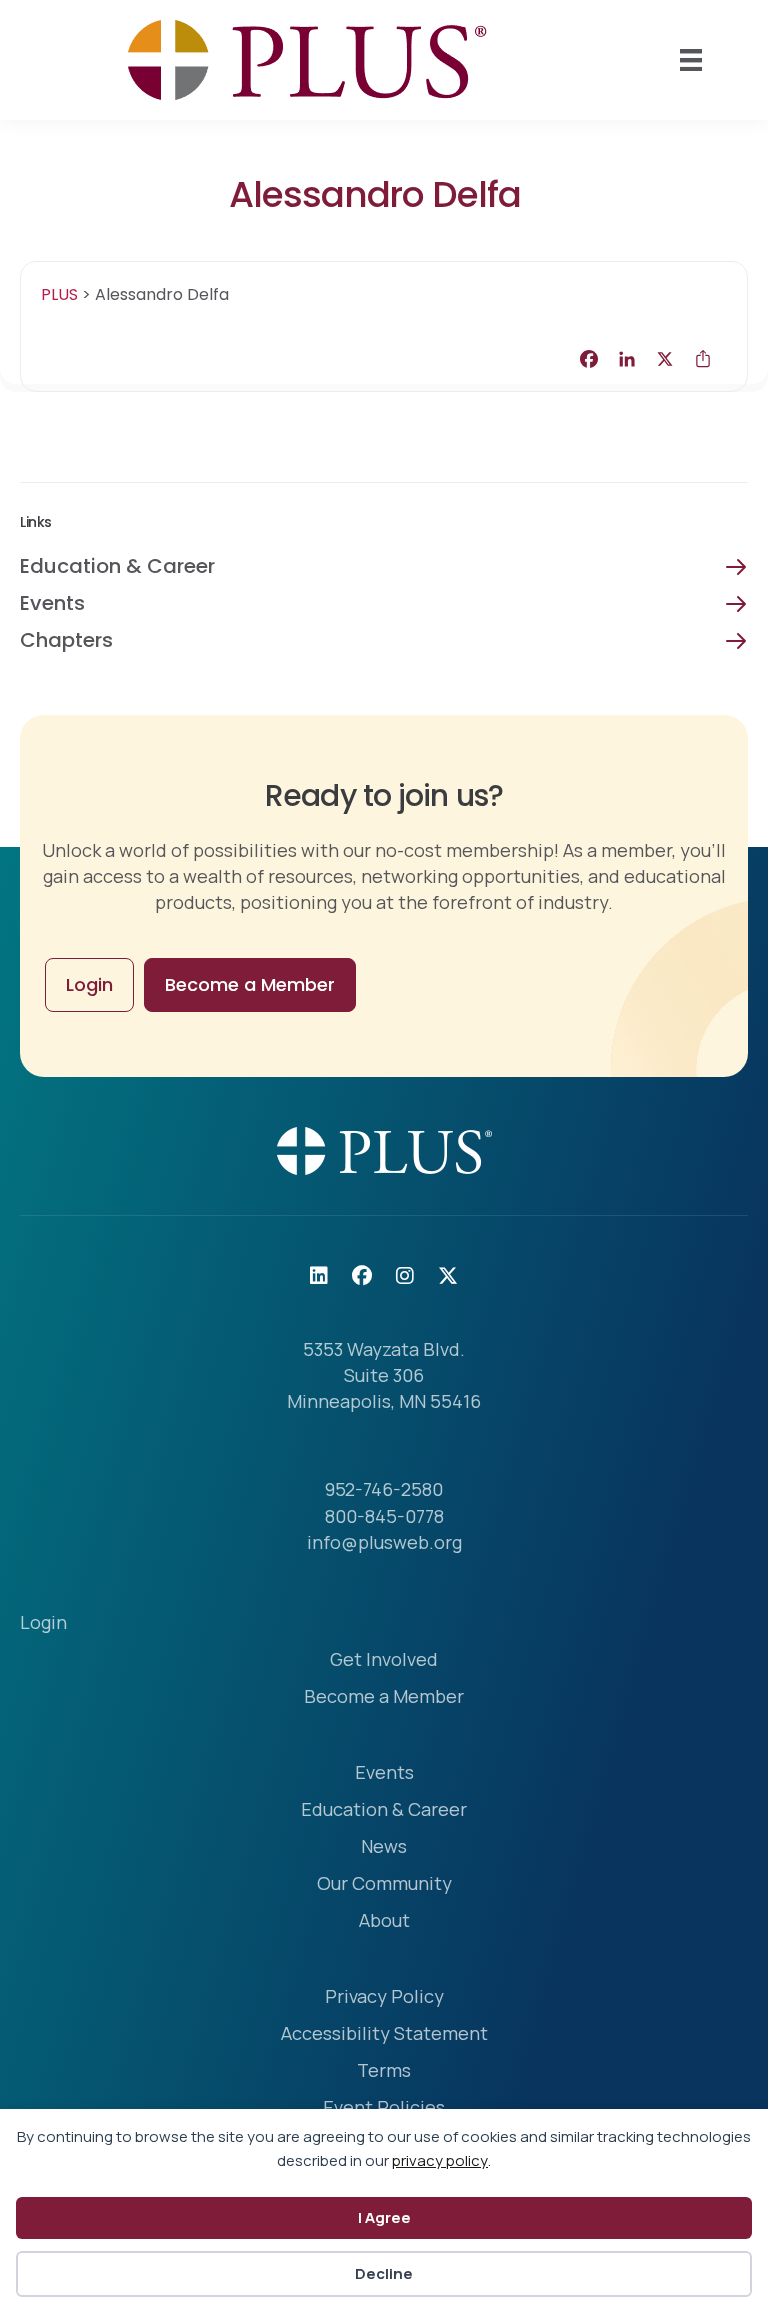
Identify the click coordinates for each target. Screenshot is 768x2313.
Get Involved (384, 1660)
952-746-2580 (384, 1489)
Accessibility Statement (384, 2034)
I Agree (384, 2217)
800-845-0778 (384, 1516)
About (384, 1921)
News (384, 1847)
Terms (384, 2071)
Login (43, 1623)
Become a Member (384, 1697)
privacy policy (440, 2160)
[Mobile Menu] (691, 60)
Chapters (66, 640)
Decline (384, 2273)
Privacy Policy (384, 1997)
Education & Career (117, 566)
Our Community (384, 1884)
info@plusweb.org (384, 1542)
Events (52, 603)
